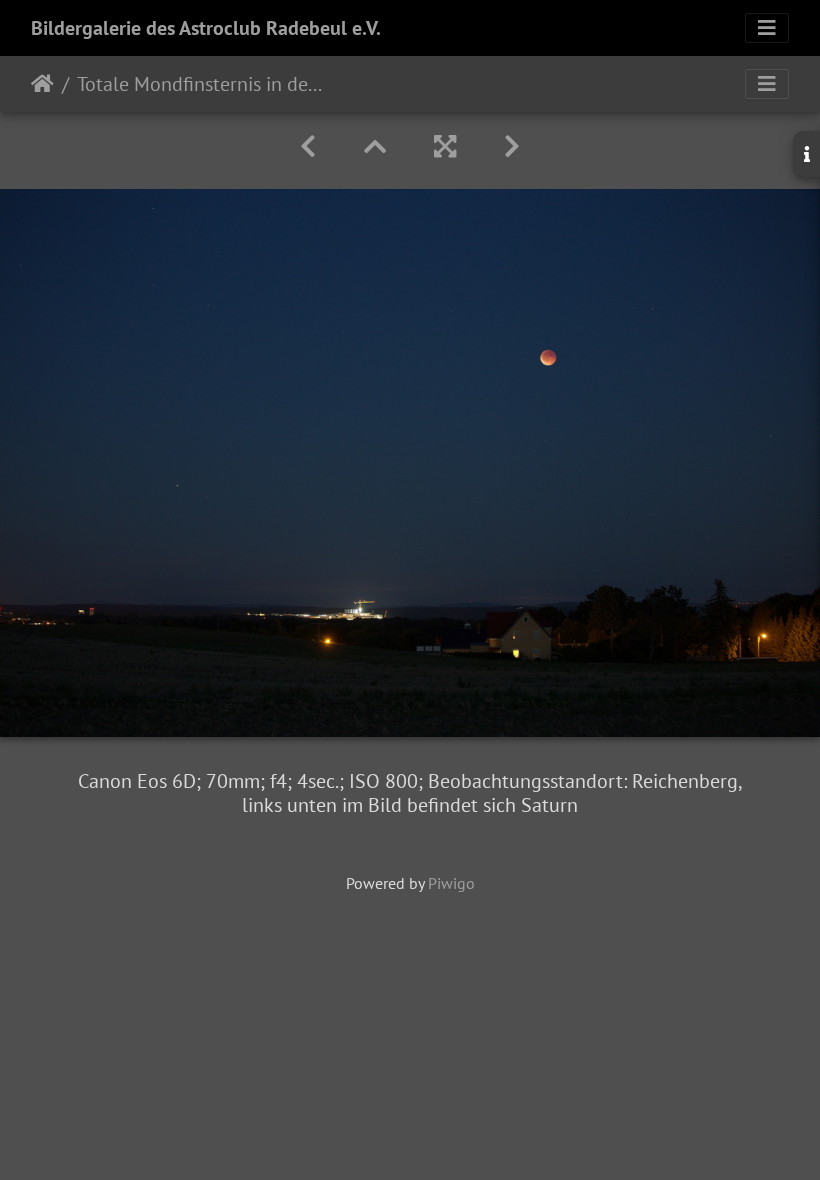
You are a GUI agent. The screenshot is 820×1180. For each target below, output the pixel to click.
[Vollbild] (445, 146)
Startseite (42, 84)
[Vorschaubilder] (375, 146)
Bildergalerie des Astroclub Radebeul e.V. (206, 28)
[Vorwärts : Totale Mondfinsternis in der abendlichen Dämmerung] (512, 146)
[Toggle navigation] (767, 28)
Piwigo (451, 883)
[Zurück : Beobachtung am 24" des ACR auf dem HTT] (308, 146)
